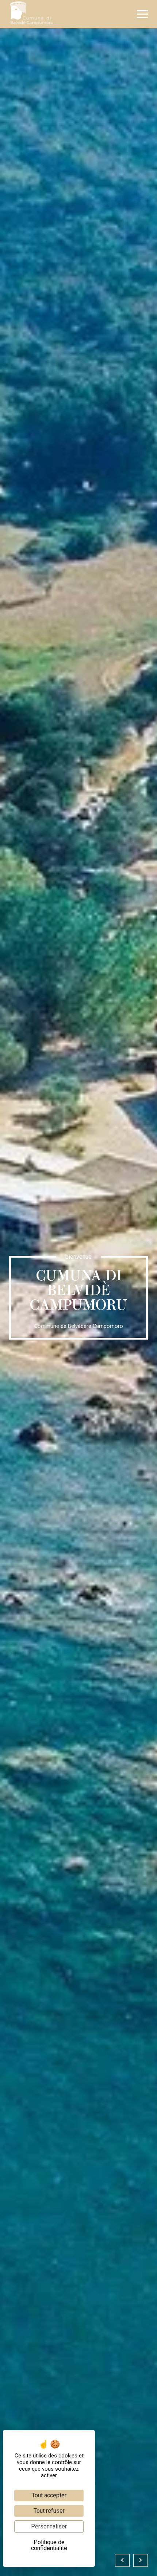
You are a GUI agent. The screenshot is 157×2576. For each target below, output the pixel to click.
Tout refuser (49, 2511)
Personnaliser (49, 2526)
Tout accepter (49, 2495)
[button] (142, 14)
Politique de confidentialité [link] (49, 2545)
